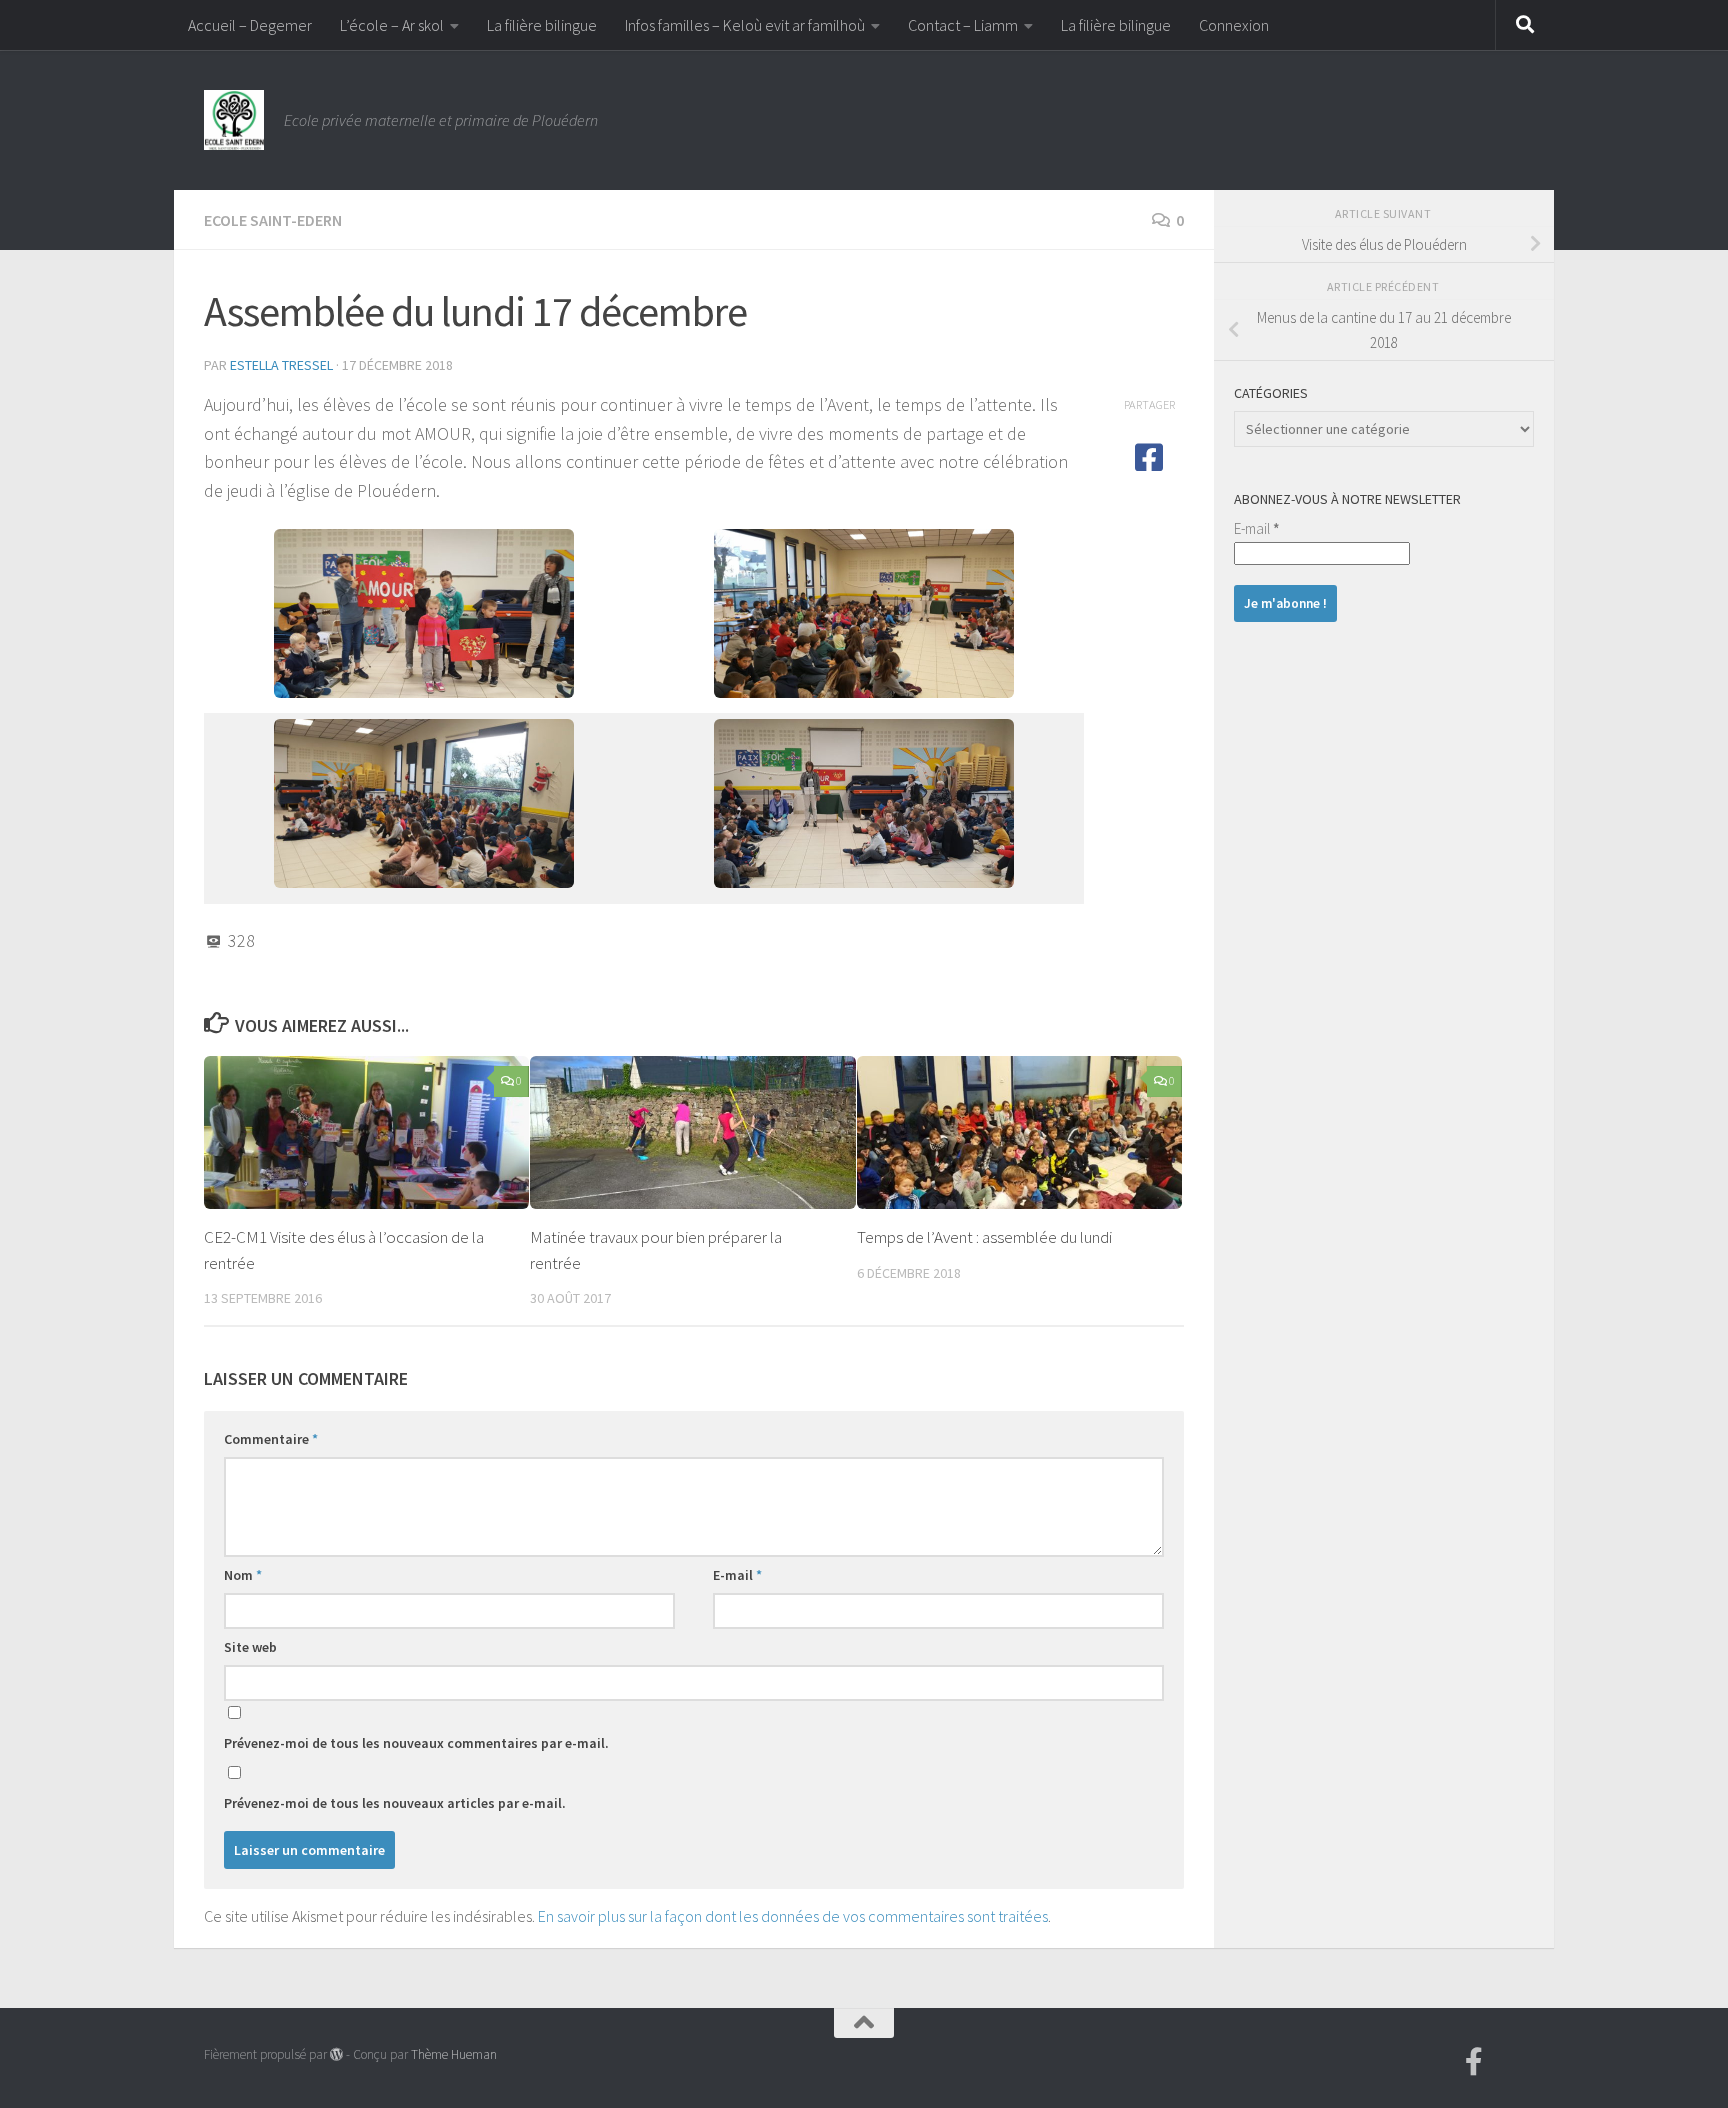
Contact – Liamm (963, 25)
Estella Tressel (281, 365)
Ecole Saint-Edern (273, 220)
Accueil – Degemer (250, 25)
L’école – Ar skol (392, 25)
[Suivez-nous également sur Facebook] (1474, 2062)
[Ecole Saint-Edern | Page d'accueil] (234, 120)
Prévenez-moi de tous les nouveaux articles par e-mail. (395, 1803)
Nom (243, 1575)
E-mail (737, 1575)
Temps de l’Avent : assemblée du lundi (984, 1237)
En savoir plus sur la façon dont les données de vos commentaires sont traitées (793, 1916)
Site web (250, 1647)
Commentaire (271, 1439)
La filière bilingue (542, 25)
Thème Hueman (454, 2054)
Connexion (1234, 25)
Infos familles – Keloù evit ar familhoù (745, 25)
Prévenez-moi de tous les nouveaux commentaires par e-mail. (416, 1743)
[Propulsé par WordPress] (336, 2054)
